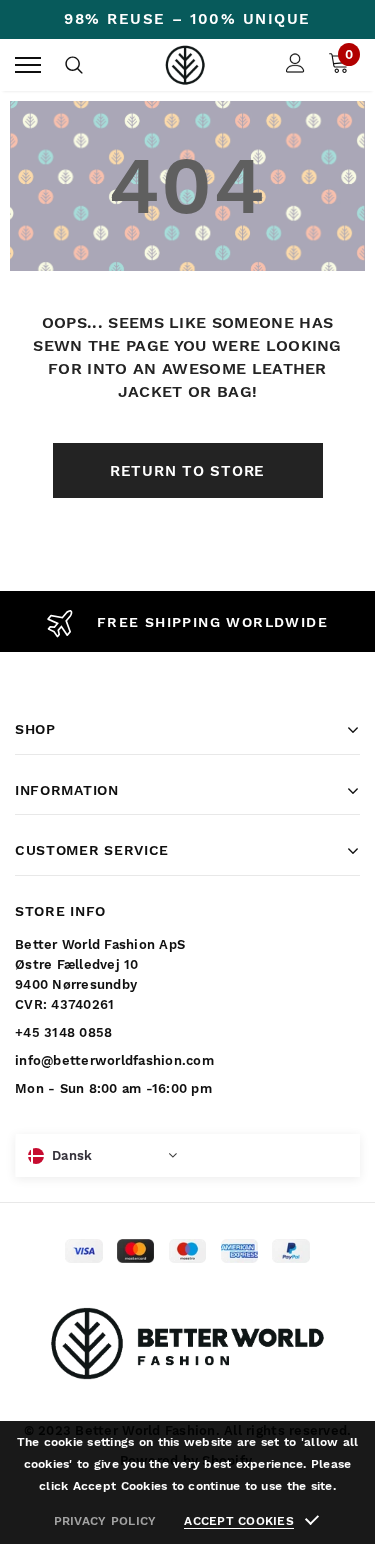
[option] (187, 621)
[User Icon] (295, 65)
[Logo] (185, 65)
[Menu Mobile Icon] (28, 65)
